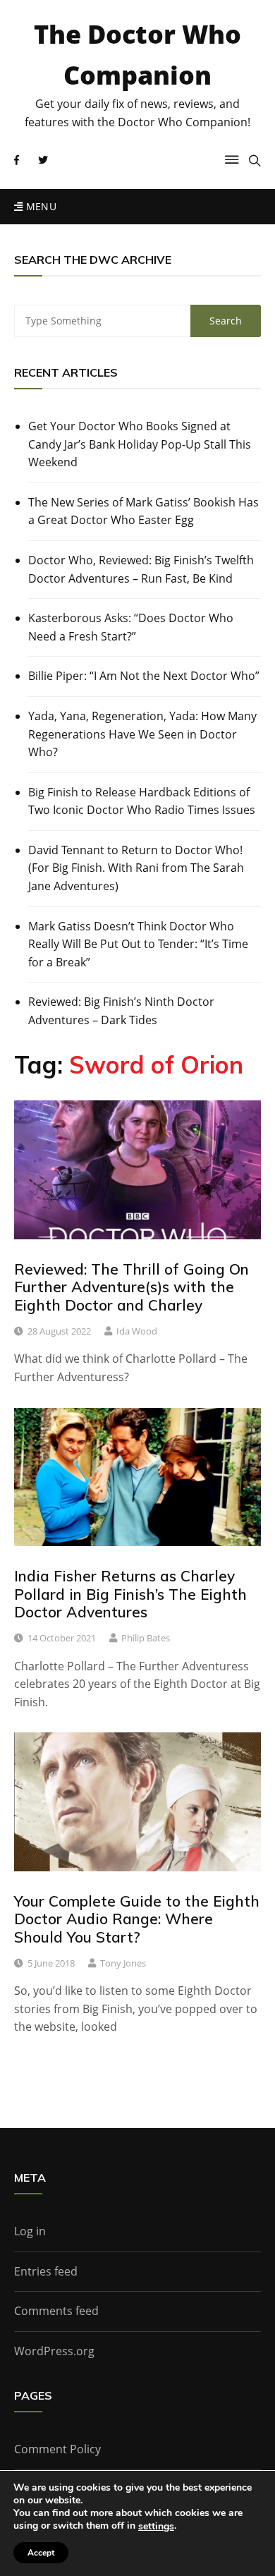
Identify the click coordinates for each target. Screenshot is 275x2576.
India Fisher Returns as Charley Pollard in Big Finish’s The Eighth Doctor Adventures (130, 1593)
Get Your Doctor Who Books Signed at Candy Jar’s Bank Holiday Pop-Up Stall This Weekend (140, 444)
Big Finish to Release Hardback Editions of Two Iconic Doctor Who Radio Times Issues (142, 801)
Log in (30, 2231)
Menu (39, 206)
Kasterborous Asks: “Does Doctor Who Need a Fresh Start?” (131, 627)
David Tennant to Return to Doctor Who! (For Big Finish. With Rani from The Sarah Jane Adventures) (136, 868)
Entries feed (46, 2271)
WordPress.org (54, 2351)
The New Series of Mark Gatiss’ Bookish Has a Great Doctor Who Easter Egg (143, 511)
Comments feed (56, 2311)
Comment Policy (57, 2449)
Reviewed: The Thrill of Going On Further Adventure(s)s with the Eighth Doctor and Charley (132, 1287)
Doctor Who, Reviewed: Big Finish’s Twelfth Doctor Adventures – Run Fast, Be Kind (141, 569)
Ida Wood (137, 1331)
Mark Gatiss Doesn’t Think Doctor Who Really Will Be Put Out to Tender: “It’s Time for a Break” (138, 944)
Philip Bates (146, 1638)
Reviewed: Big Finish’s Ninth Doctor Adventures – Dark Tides (121, 1011)
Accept (41, 2553)
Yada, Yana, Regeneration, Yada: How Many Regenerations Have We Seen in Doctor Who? (142, 734)
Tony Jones (123, 1963)
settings (156, 2527)
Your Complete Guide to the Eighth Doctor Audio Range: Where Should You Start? (137, 1919)
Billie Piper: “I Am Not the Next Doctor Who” (144, 676)
